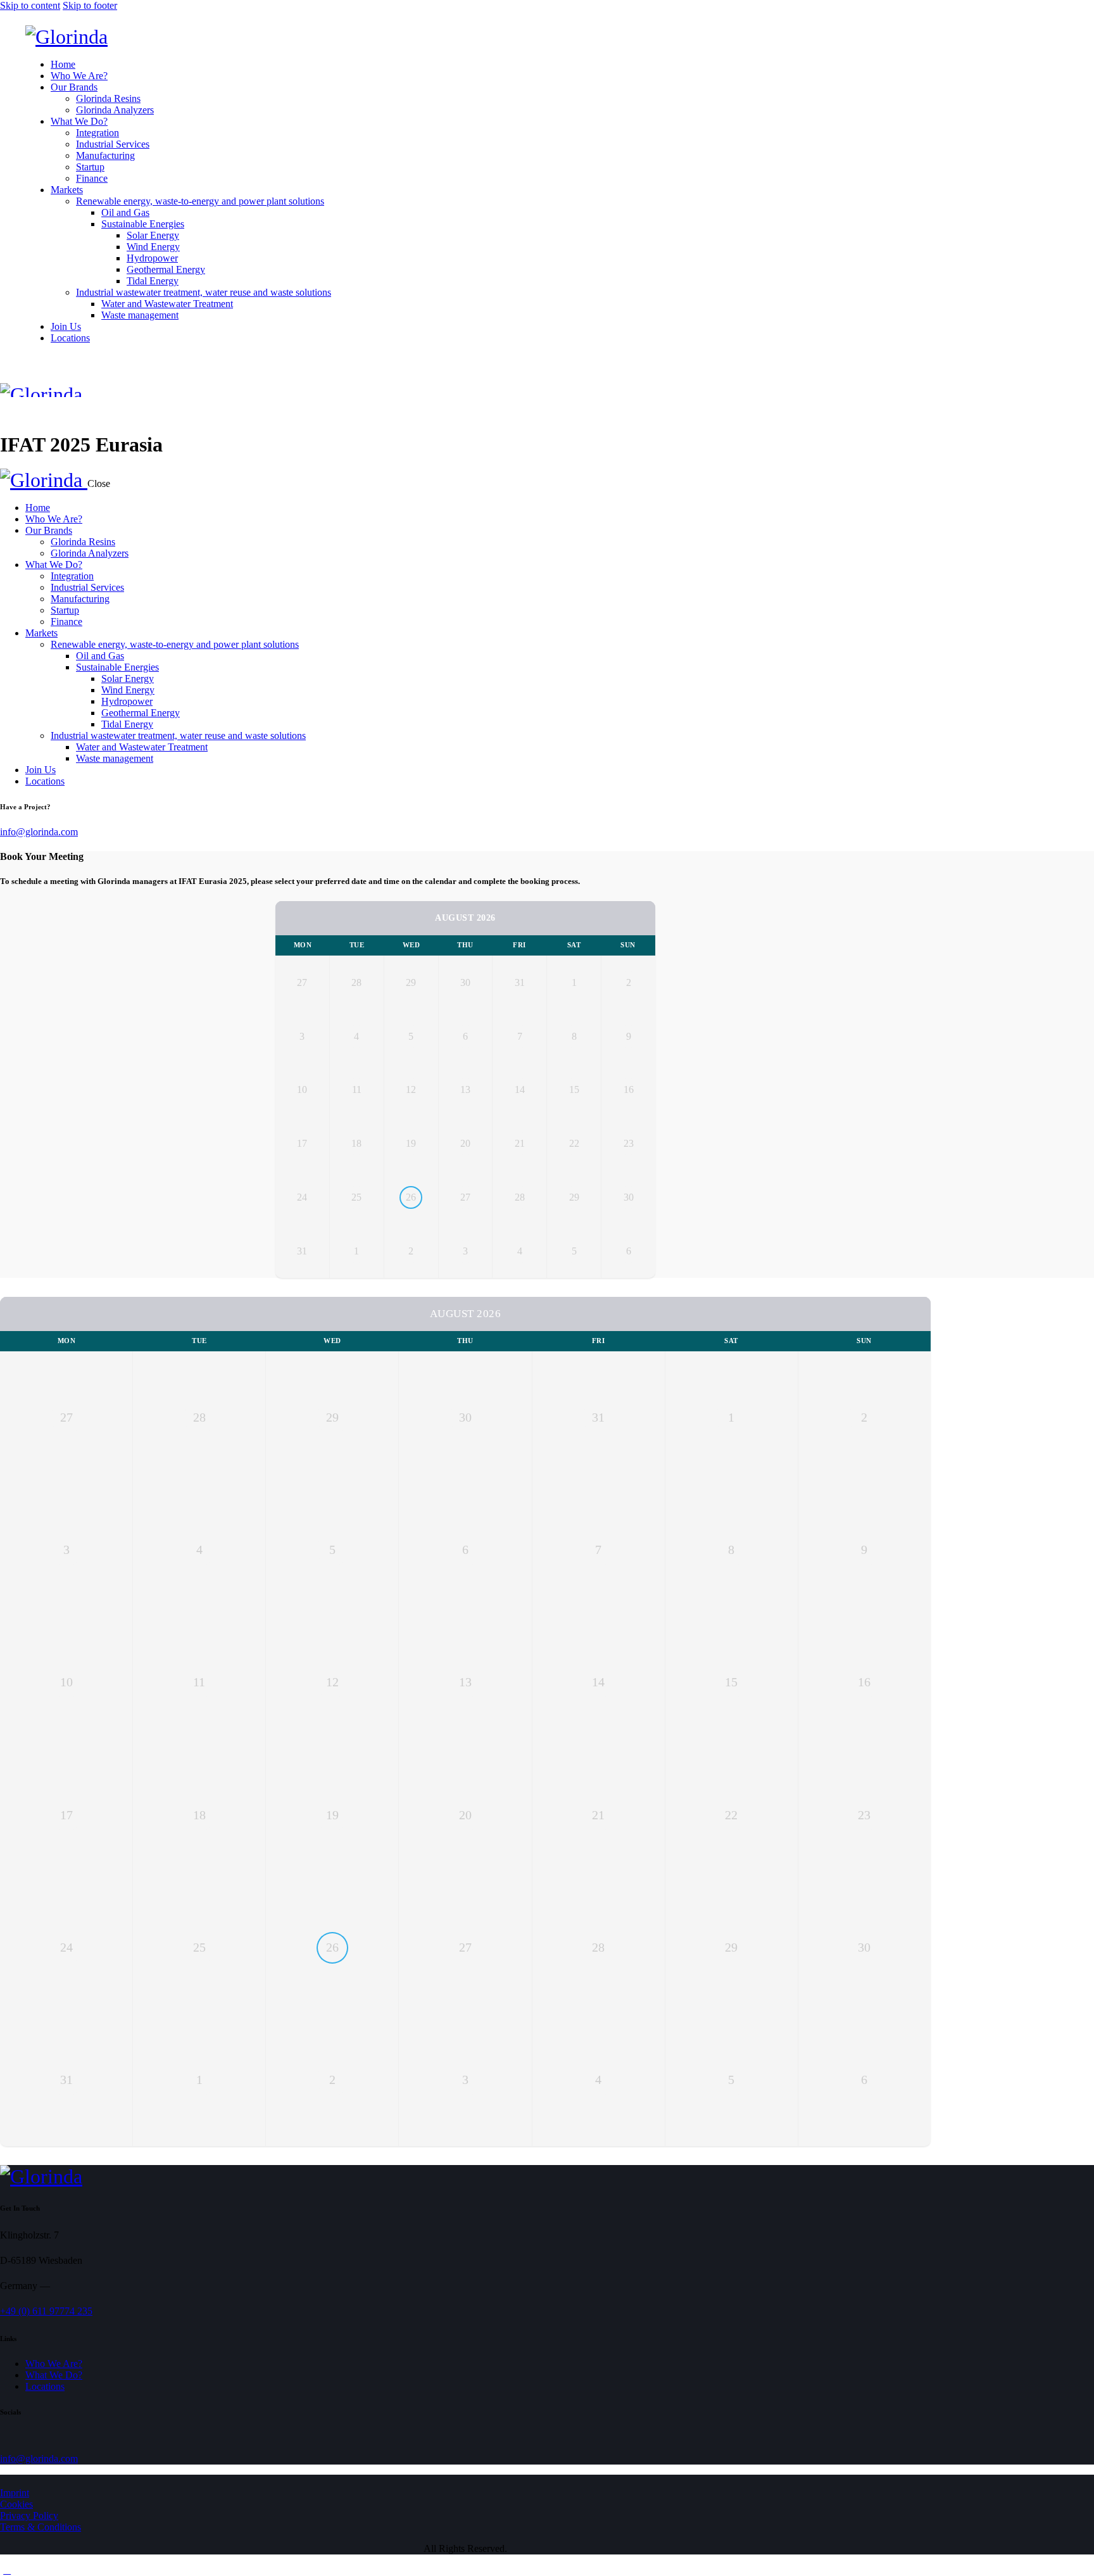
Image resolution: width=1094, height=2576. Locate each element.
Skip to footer (90, 5)
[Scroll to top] (7, 2570)
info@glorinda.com (39, 832)
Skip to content (30, 5)
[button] (7, 412)
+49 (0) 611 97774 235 (46, 2311)
